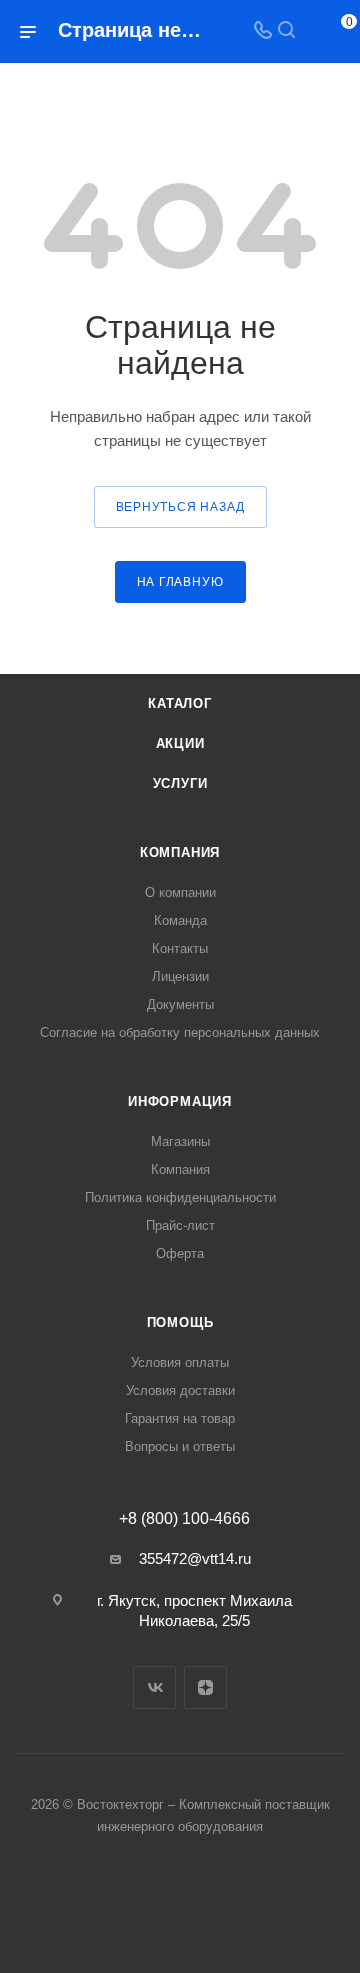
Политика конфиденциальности (180, 1197)
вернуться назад (180, 507)
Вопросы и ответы (180, 1446)
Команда (180, 920)
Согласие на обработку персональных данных (180, 1032)
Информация (180, 1101)
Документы (180, 1004)
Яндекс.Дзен (205, 1687)
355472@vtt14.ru (195, 1558)
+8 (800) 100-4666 (184, 1519)
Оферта (180, 1253)
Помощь (180, 1322)
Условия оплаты (180, 1362)
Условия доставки (180, 1390)
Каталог (180, 703)
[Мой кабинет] (310, 31)
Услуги (180, 783)
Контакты (180, 948)
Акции (180, 743)
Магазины (180, 1141)
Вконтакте (154, 1687)
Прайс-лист (180, 1225)
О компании (180, 892)
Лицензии (180, 976)
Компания (180, 852)
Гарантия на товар (180, 1418)
